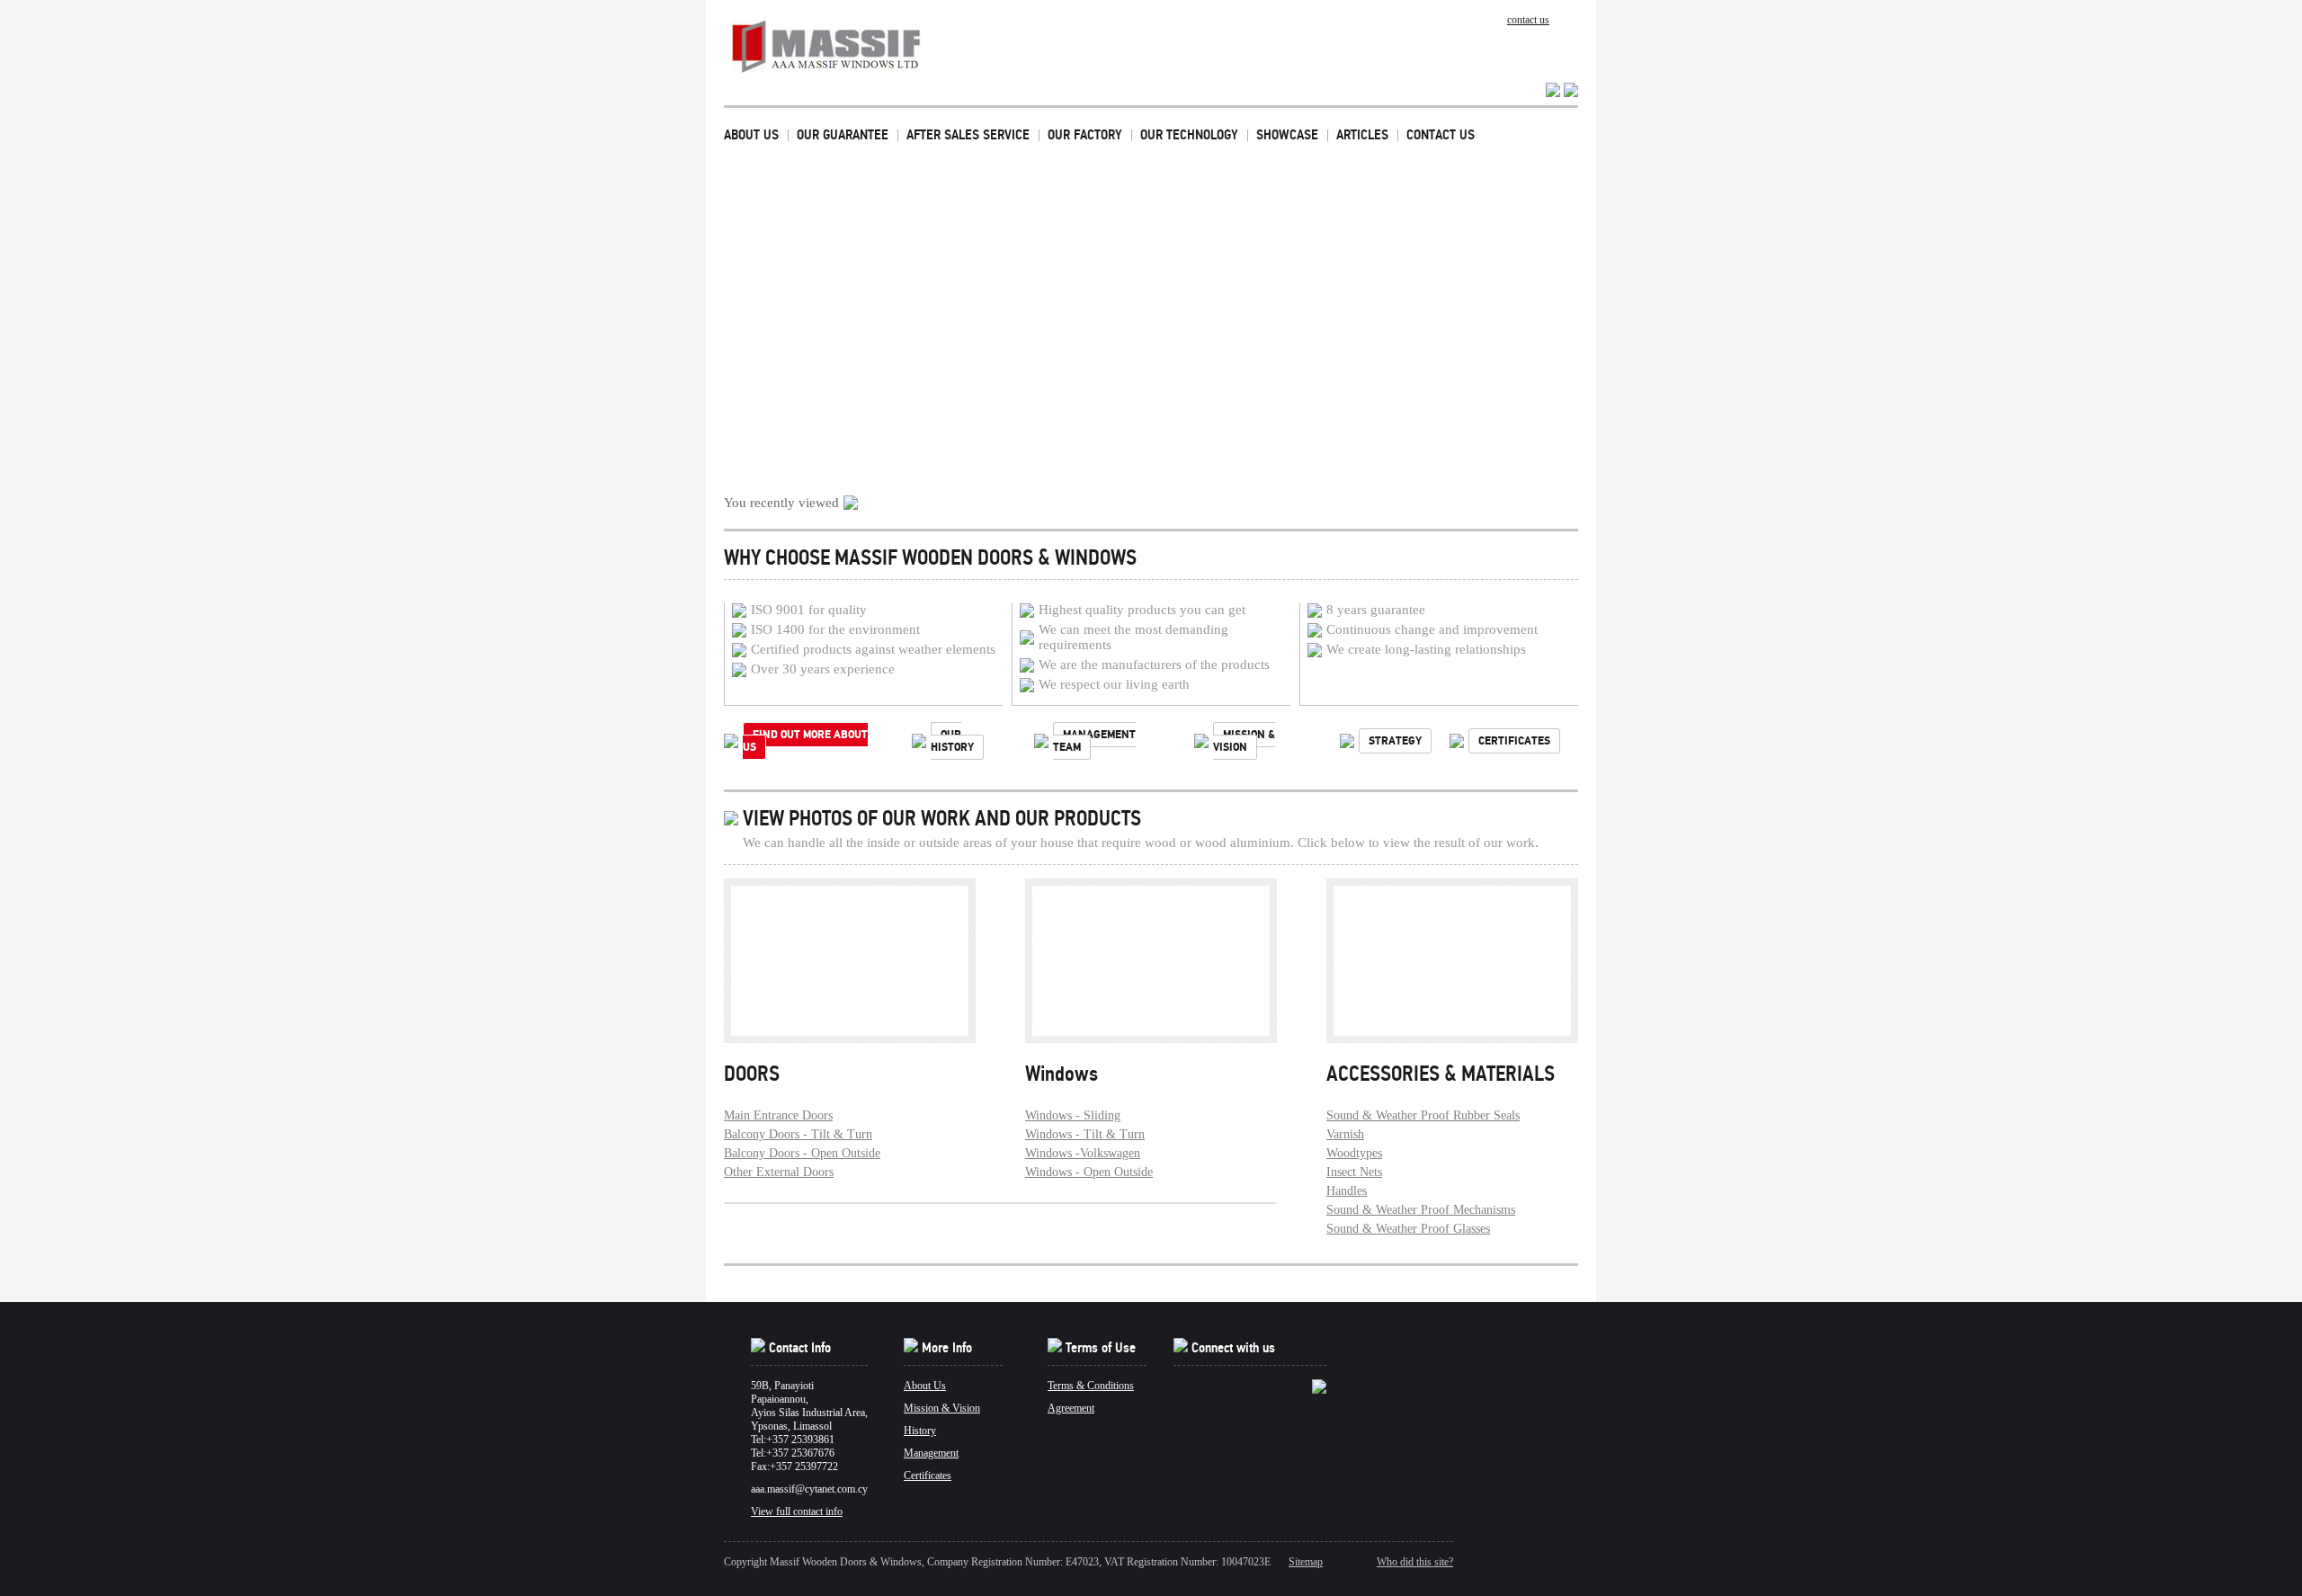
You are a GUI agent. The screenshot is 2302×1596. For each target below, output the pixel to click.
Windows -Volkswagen (1083, 1153)
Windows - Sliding (1073, 1115)
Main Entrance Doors (778, 1115)
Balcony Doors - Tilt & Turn (798, 1134)
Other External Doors (779, 1172)
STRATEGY (1395, 741)
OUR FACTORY (1085, 134)
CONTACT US (1441, 134)
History (920, 1431)
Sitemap (1306, 1562)
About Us (925, 1386)
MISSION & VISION (1244, 741)
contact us (1528, 20)
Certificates (928, 1476)
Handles (1347, 1191)
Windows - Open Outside (1089, 1172)
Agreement (1071, 1408)
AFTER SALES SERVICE (968, 134)
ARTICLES (1362, 134)
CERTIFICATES (1514, 741)
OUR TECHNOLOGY (1189, 134)
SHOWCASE (1287, 134)
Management (931, 1453)
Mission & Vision (942, 1408)
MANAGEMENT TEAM (1094, 741)
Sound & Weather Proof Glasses (1408, 1229)
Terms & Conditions (1091, 1386)
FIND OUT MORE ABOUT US (805, 741)
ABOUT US (751, 134)
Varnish (1345, 1134)
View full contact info (797, 1511)
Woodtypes (1354, 1153)
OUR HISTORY (952, 741)
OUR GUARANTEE (843, 134)
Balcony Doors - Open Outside (802, 1153)
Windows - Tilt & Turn (1085, 1134)
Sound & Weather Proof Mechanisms (1421, 1210)
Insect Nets (1354, 1172)
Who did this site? (1415, 1562)
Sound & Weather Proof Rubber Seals (1423, 1115)
